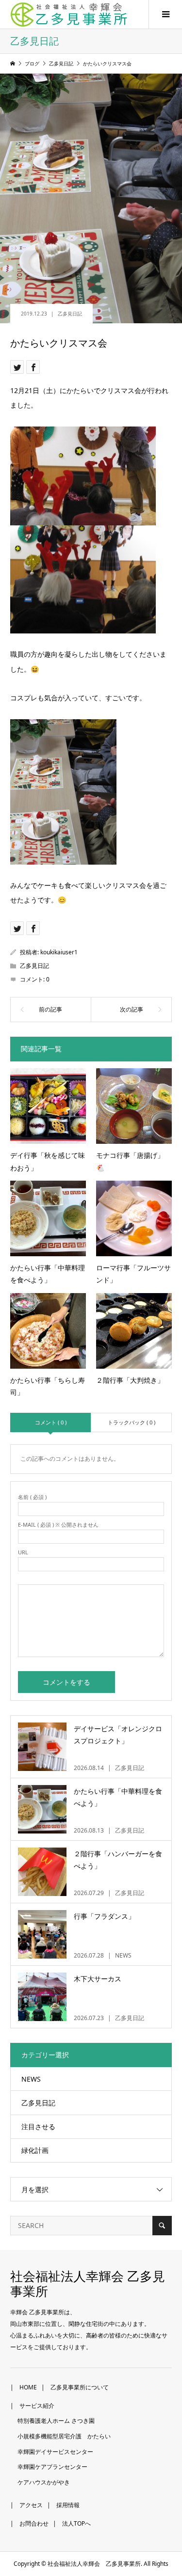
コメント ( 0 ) (51, 1422)
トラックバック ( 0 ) (132, 1422)
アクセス (31, 2505)
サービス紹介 (37, 2406)
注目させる (38, 2126)
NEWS (31, 2079)
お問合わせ (34, 2523)
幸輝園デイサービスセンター (55, 2452)
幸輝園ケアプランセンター (52, 2467)
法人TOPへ (76, 2523)
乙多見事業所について (80, 2387)
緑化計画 (35, 2150)
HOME (28, 2387)
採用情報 (68, 2505)
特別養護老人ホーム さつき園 (56, 2421)
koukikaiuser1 (59, 952)
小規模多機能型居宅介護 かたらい (64, 2436)
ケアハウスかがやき (44, 2482)
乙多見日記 (70, 314)
